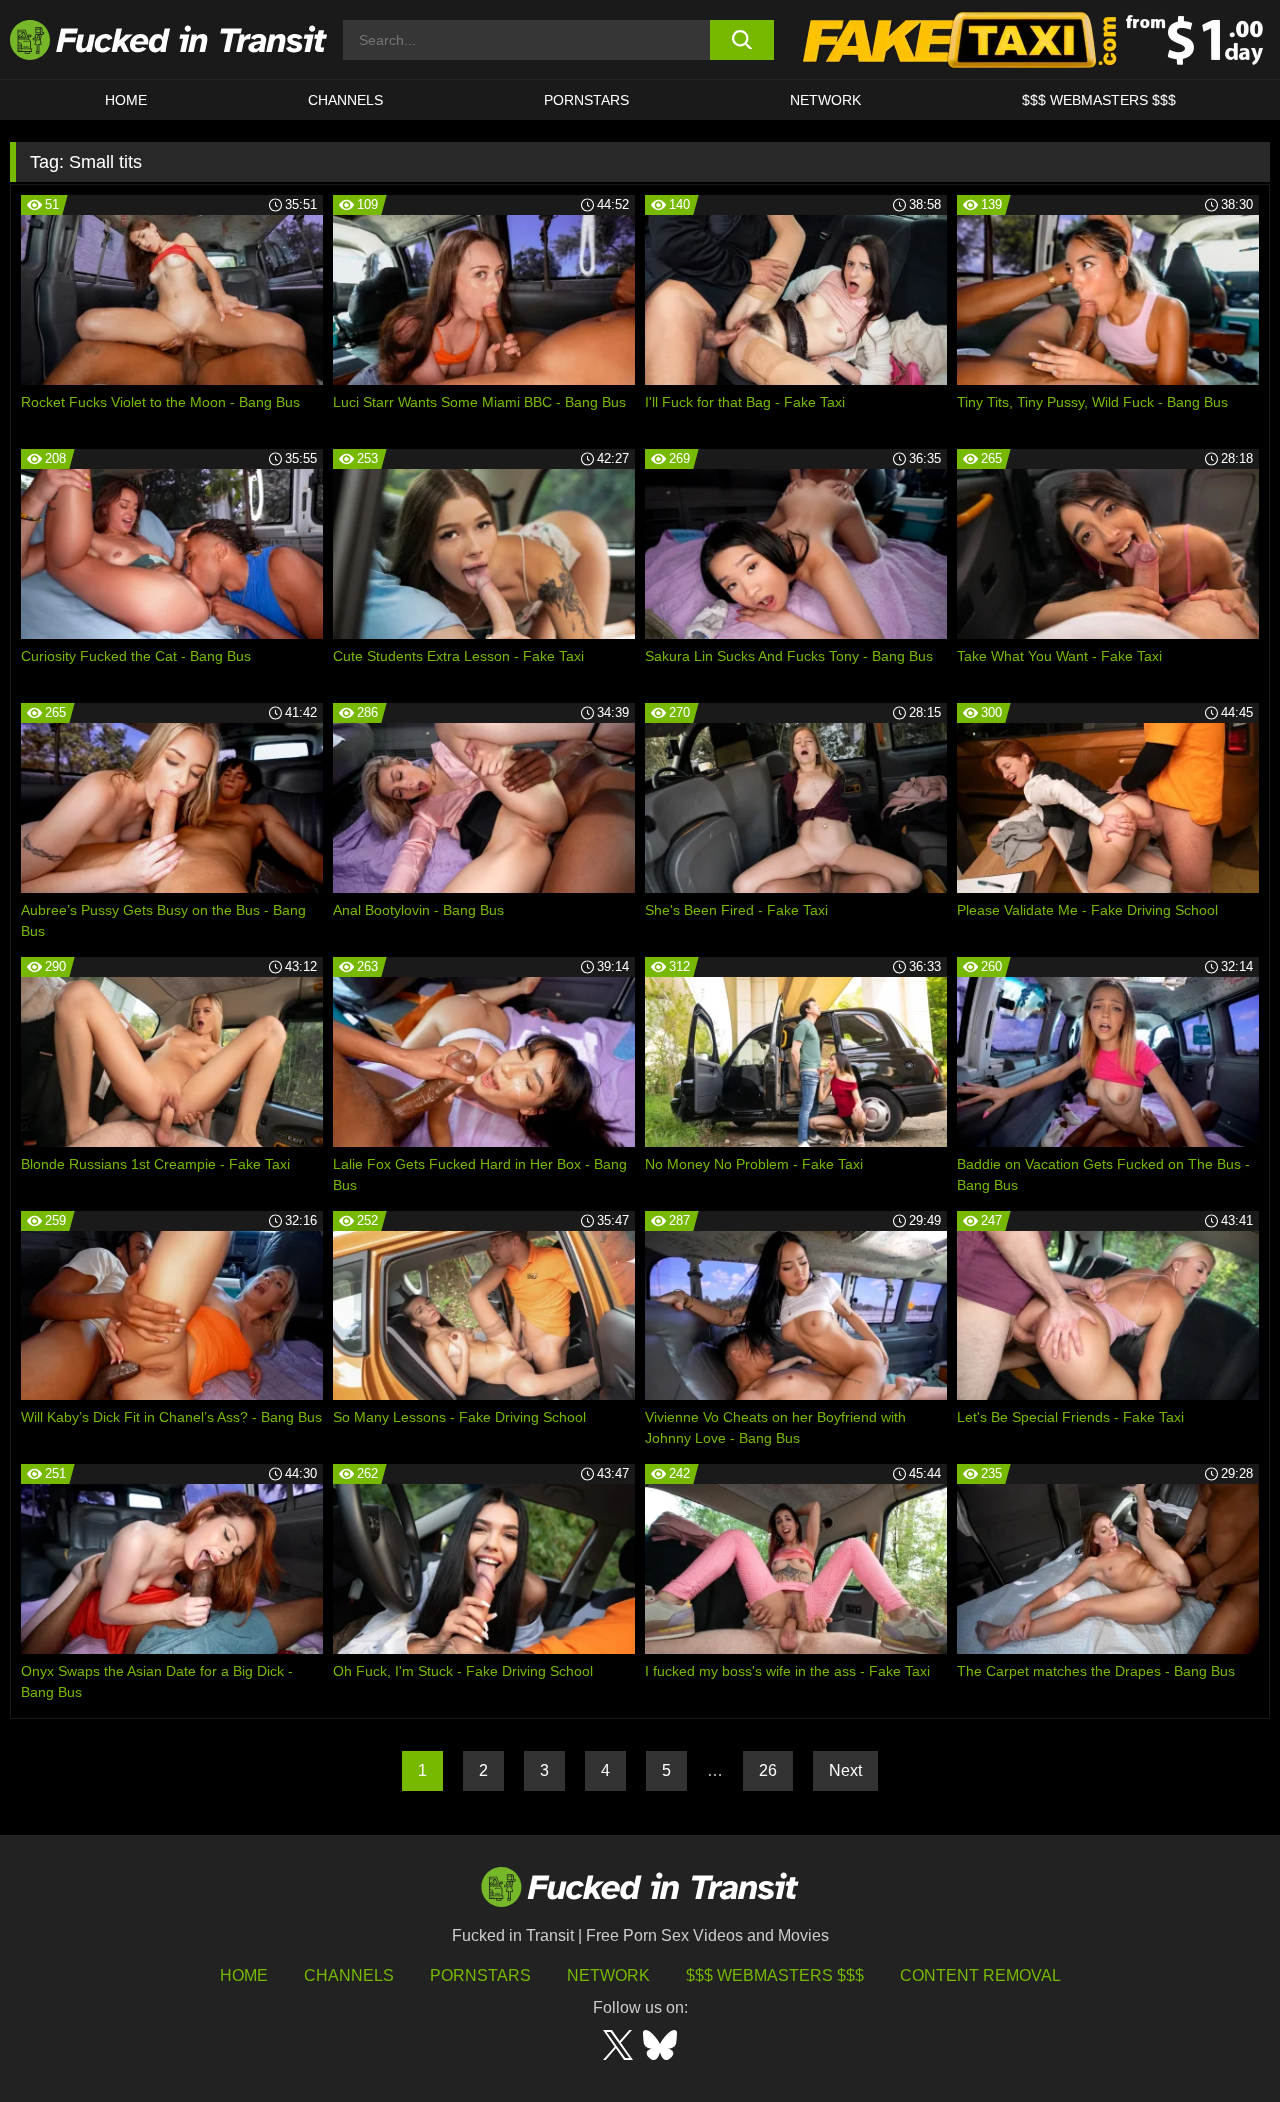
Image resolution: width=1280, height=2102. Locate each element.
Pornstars (586, 100)
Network (825, 100)
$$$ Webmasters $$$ (775, 1975)
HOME (126, 100)
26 (768, 1770)
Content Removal (980, 1975)
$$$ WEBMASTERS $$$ (1099, 100)
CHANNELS (345, 100)
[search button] (742, 40)
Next (845, 1770)
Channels (349, 1975)
